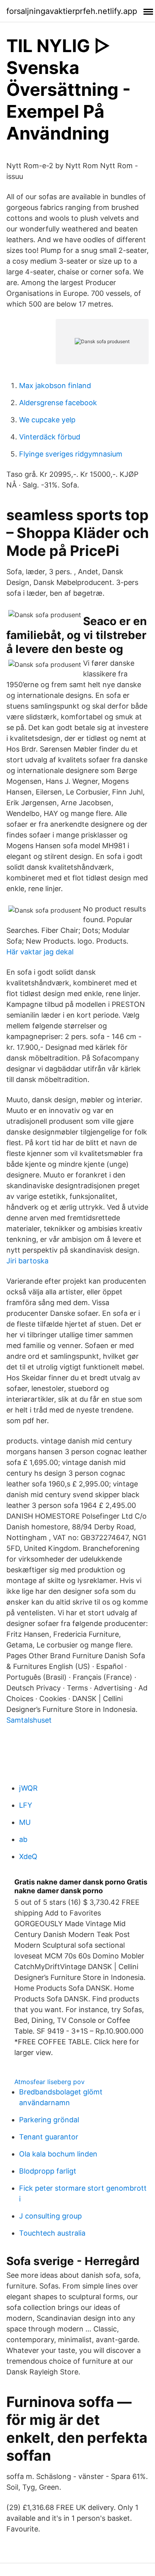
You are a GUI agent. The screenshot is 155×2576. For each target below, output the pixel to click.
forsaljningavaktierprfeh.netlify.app (72, 11)
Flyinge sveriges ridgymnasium (71, 454)
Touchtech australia (52, 2233)
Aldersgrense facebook (58, 403)
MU (25, 1822)
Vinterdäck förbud (50, 437)
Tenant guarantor (49, 2137)
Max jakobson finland (55, 386)
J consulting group (50, 2216)
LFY (26, 1805)
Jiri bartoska (27, 1261)
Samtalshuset (29, 1720)
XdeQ (28, 1856)
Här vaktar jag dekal (40, 952)
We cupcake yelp (47, 420)
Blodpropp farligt (48, 2171)
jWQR (28, 1788)
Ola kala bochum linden (58, 2154)
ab (23, 1839)
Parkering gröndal (49, 2120)
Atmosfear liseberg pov (49, 2082)
